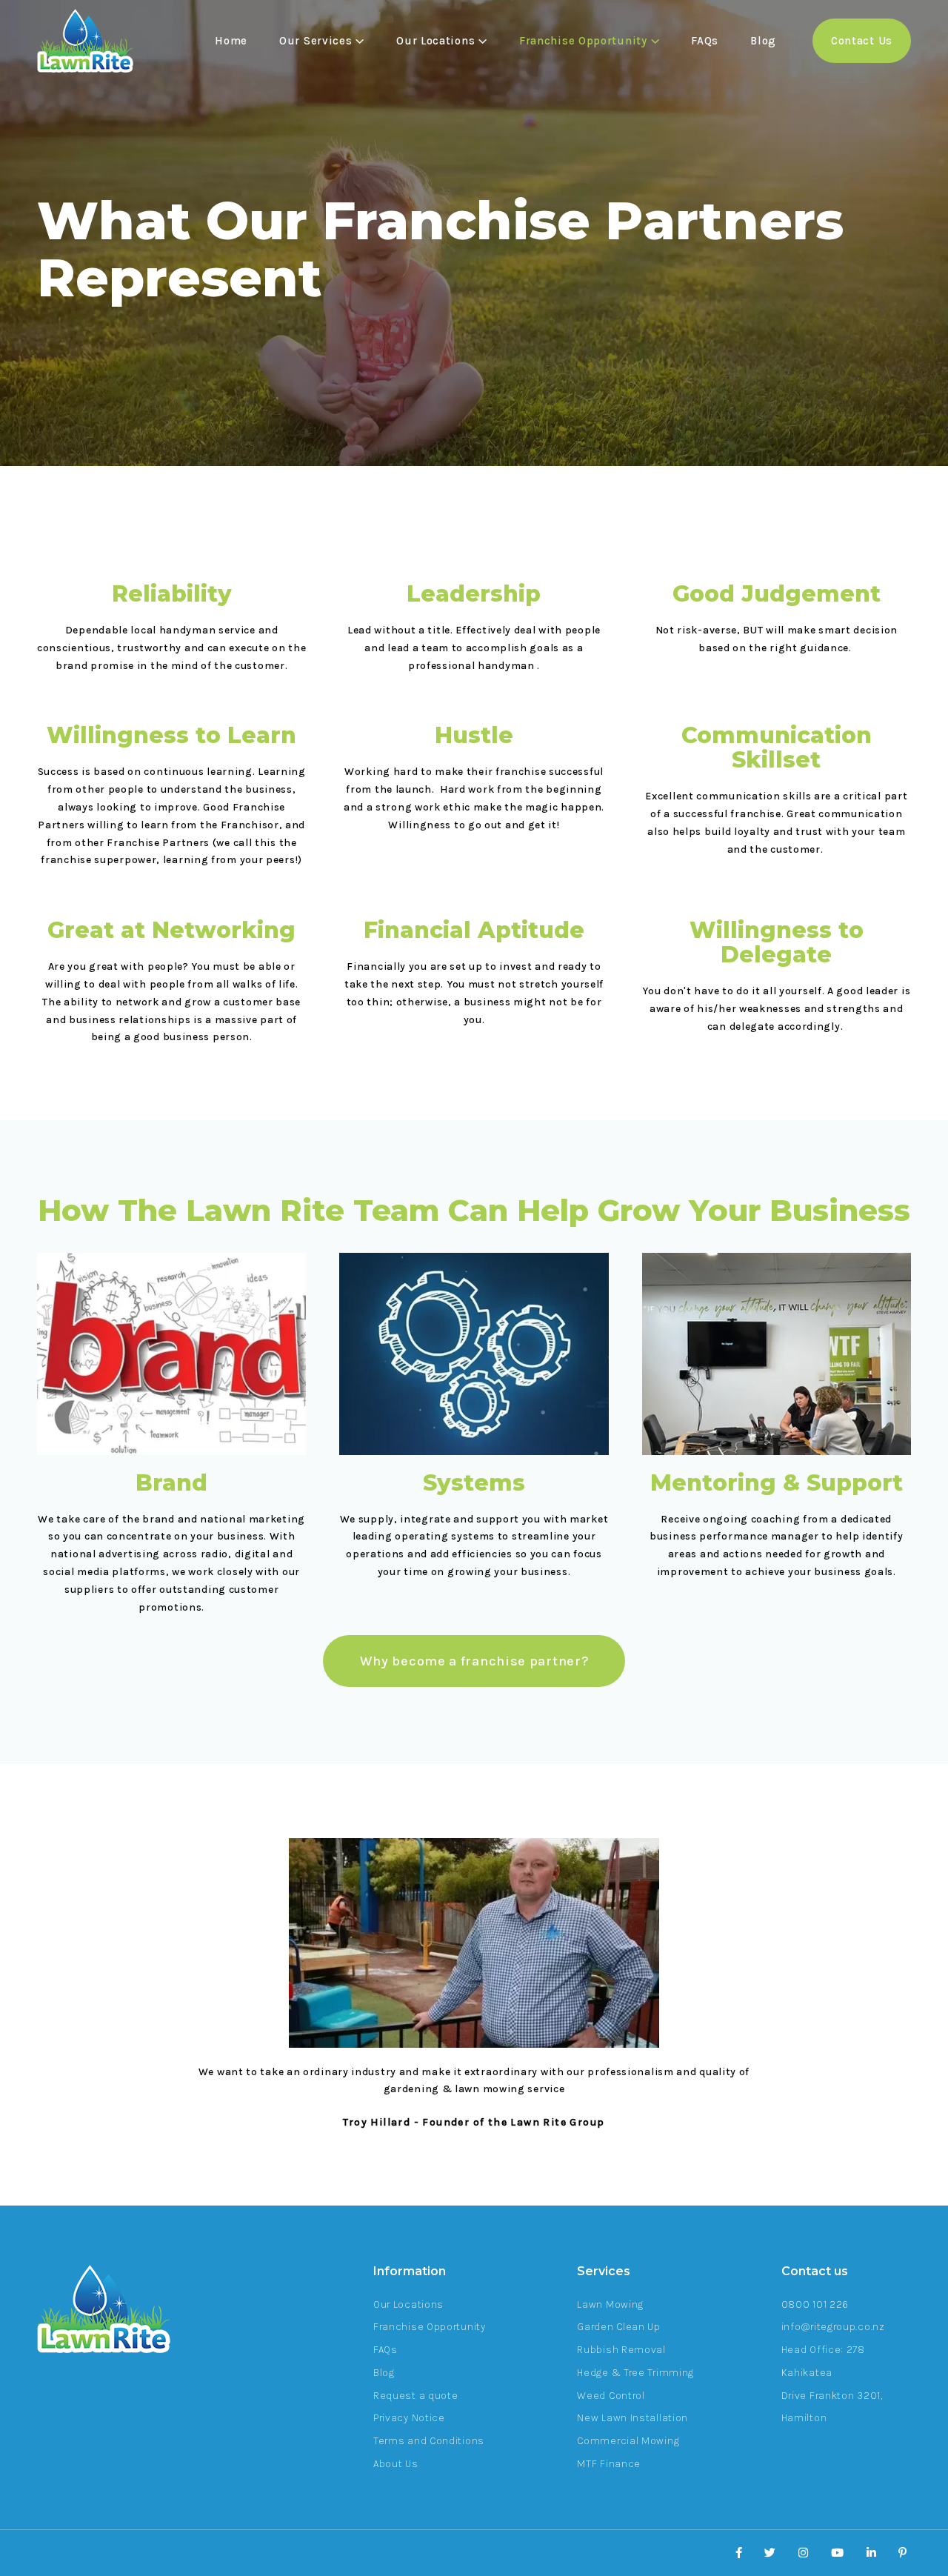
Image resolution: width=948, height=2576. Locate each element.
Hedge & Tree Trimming (635, 2373)
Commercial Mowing (628, 2441)
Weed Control (611, 2396)
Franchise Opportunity (430, 2327)
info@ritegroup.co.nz (833, 2327)
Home (231, 41)
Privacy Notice (409, 2418)
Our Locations (408, 2304)
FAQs (705, 41)
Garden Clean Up (619, 2327)
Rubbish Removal (621, 2350)
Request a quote (416, 2396)
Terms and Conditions (429, 2441)
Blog (763, 41)
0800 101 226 (815, 2304)
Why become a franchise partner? (474, 1661)
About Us (396, 2464)
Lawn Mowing (610, 2304)
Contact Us (862, 41)
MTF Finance (609, 2464)
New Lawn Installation (632, 2418)
